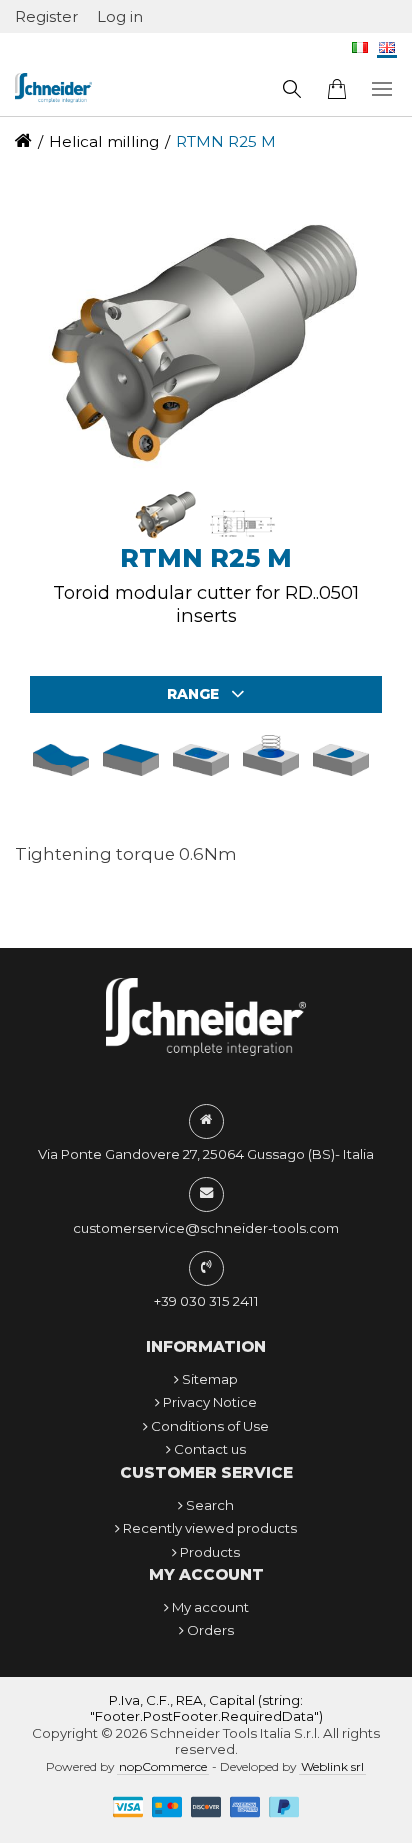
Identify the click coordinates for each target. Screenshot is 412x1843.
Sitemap (210, 1379)
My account (210, 1607)
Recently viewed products (210, 1528)
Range (195, 694)
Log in (120, 17)
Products (210, 1552)
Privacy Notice (210, 1402)
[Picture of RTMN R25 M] (206, 336)
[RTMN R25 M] (168, 536)
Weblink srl (332, 1766)
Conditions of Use (210, 1426)
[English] (387, 53)
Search (210, 1505)
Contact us (210, 1449)
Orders (210, 1630)
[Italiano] (360, 53)
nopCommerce (163, 1766)
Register (46, 17)
